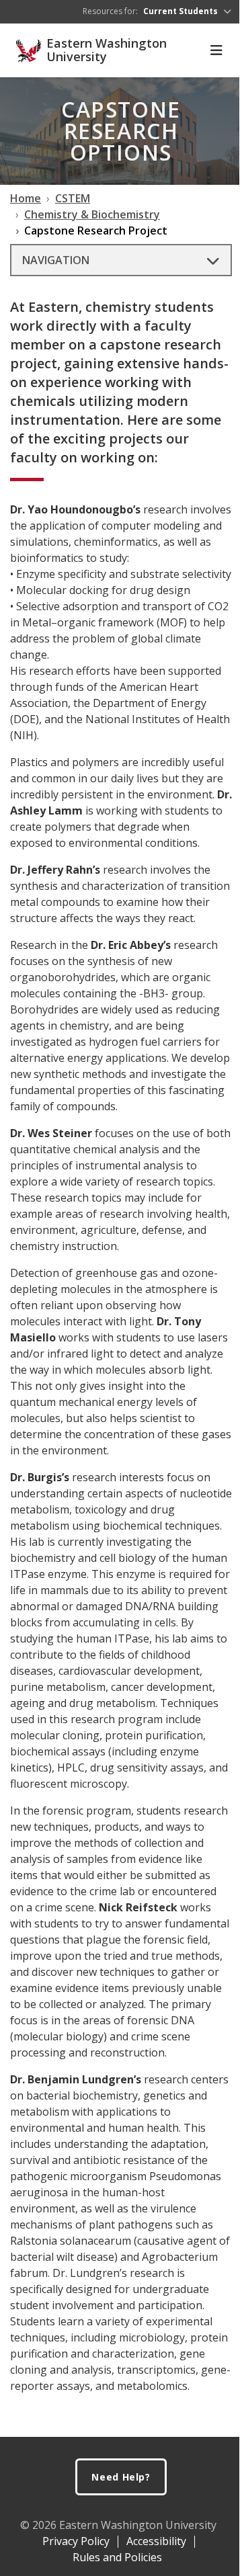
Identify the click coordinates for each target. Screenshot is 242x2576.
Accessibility (156, 2541)
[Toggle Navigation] (216, 50)
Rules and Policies (117, 2557)
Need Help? (121, 2477)
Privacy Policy (76, 2541)
